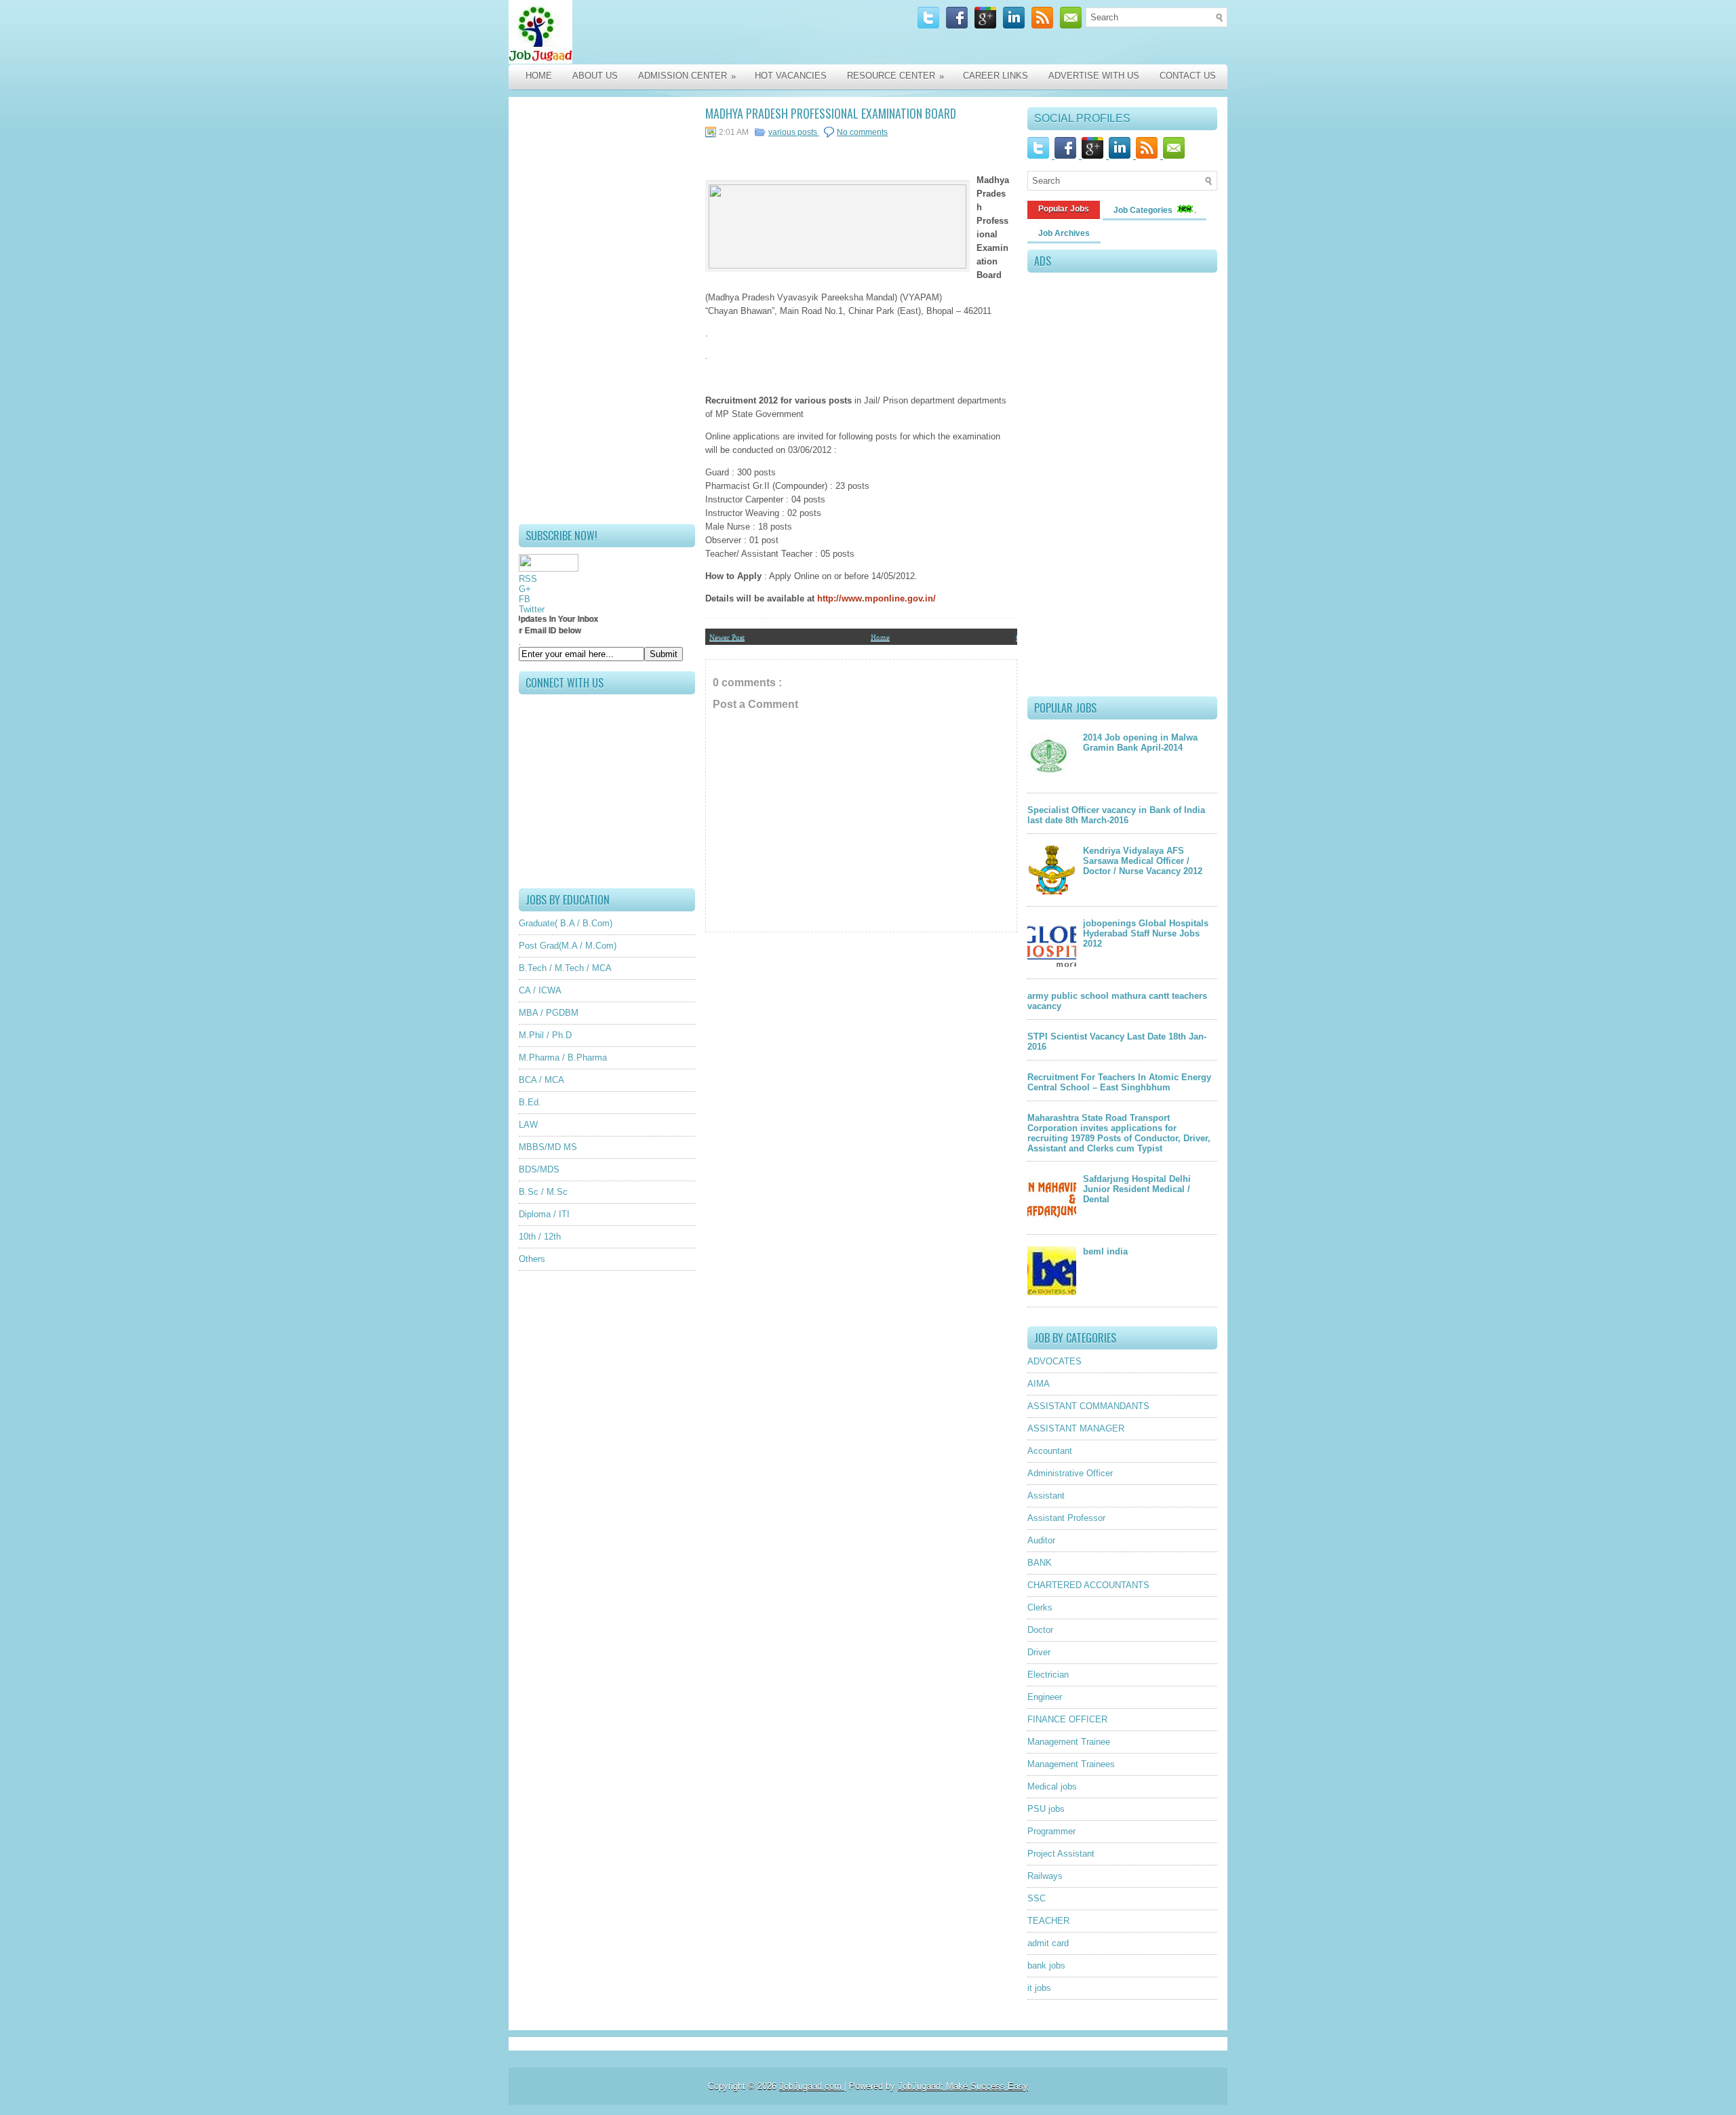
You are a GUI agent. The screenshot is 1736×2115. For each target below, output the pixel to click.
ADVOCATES (1054, 1361)
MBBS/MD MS (548, 1147)
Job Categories (1144, 210)
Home (539, 76)
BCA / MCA (541, 1080)
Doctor (1040, 1630)
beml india (1105, 1251)
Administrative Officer (1070, 1473)
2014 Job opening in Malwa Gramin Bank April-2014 (1140, 743)
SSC (1037, 1898)
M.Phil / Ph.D (545, 1035)
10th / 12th (540, 1237)
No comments (862, 132)
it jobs (1039, 1988)
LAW (528, 1125)
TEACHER (1048, 1921)
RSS (528, 579)
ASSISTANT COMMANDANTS (1088, 1406)
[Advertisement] (607, 311)
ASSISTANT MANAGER (1076, 1428)
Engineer (1045, 1697)
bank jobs (1046, 1965)
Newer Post (727, 637)
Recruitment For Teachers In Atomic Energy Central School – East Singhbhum (1119, 1082)
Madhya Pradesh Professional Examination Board (831, 113)
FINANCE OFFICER (1067, 1719)
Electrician (1048, 1675)
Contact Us (1188, 76)
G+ (525, 589)
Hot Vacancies (791, 76)
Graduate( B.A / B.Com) (566, 923)
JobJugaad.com (812, 2086)
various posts (794, 132)
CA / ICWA (540, 990)
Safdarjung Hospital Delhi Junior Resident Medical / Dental (1137, 1189)
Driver (1039, 1652)
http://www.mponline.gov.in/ (876, 598)
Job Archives (1064, 233)
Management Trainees (1071, 1764)
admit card (1048, 1943)
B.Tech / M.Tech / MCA (565, 968)
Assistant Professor (1066, 1518)
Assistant (1046, 1496)
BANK (1040, 1563)
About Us (595, 76)
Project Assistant (1061, 1854)
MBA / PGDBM (549, 1013)
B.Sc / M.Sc (543, 1192)
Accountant (1050, 1451)
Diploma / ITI (544, 1214)
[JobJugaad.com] (652, 32)
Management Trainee (1069, 1742)
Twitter (532, 609)
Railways (1045, 1876)
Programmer (1051, 1831)
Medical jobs (1052, 1786)
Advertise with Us (1094, 76)
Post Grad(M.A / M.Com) (568, 946)
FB (525, 599)
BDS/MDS (539, 1169)
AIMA (1039, 1384)
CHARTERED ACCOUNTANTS (1088, 1585)
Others (532, 1259)
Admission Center (687, 76)
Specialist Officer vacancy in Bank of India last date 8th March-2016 (1116, 815)
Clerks (1040, 1607)
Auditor (1041, 1540)
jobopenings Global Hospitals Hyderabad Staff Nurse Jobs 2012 (1146, 933)
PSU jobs (1046, 1809)
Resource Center (895, 76)
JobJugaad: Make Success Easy (963, 2086)
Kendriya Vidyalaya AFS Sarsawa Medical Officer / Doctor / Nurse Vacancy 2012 (1143, 861)
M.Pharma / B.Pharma (563, 1057)
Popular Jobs (1064, 209)
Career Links (995, 76)
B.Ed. (530, 1102)
